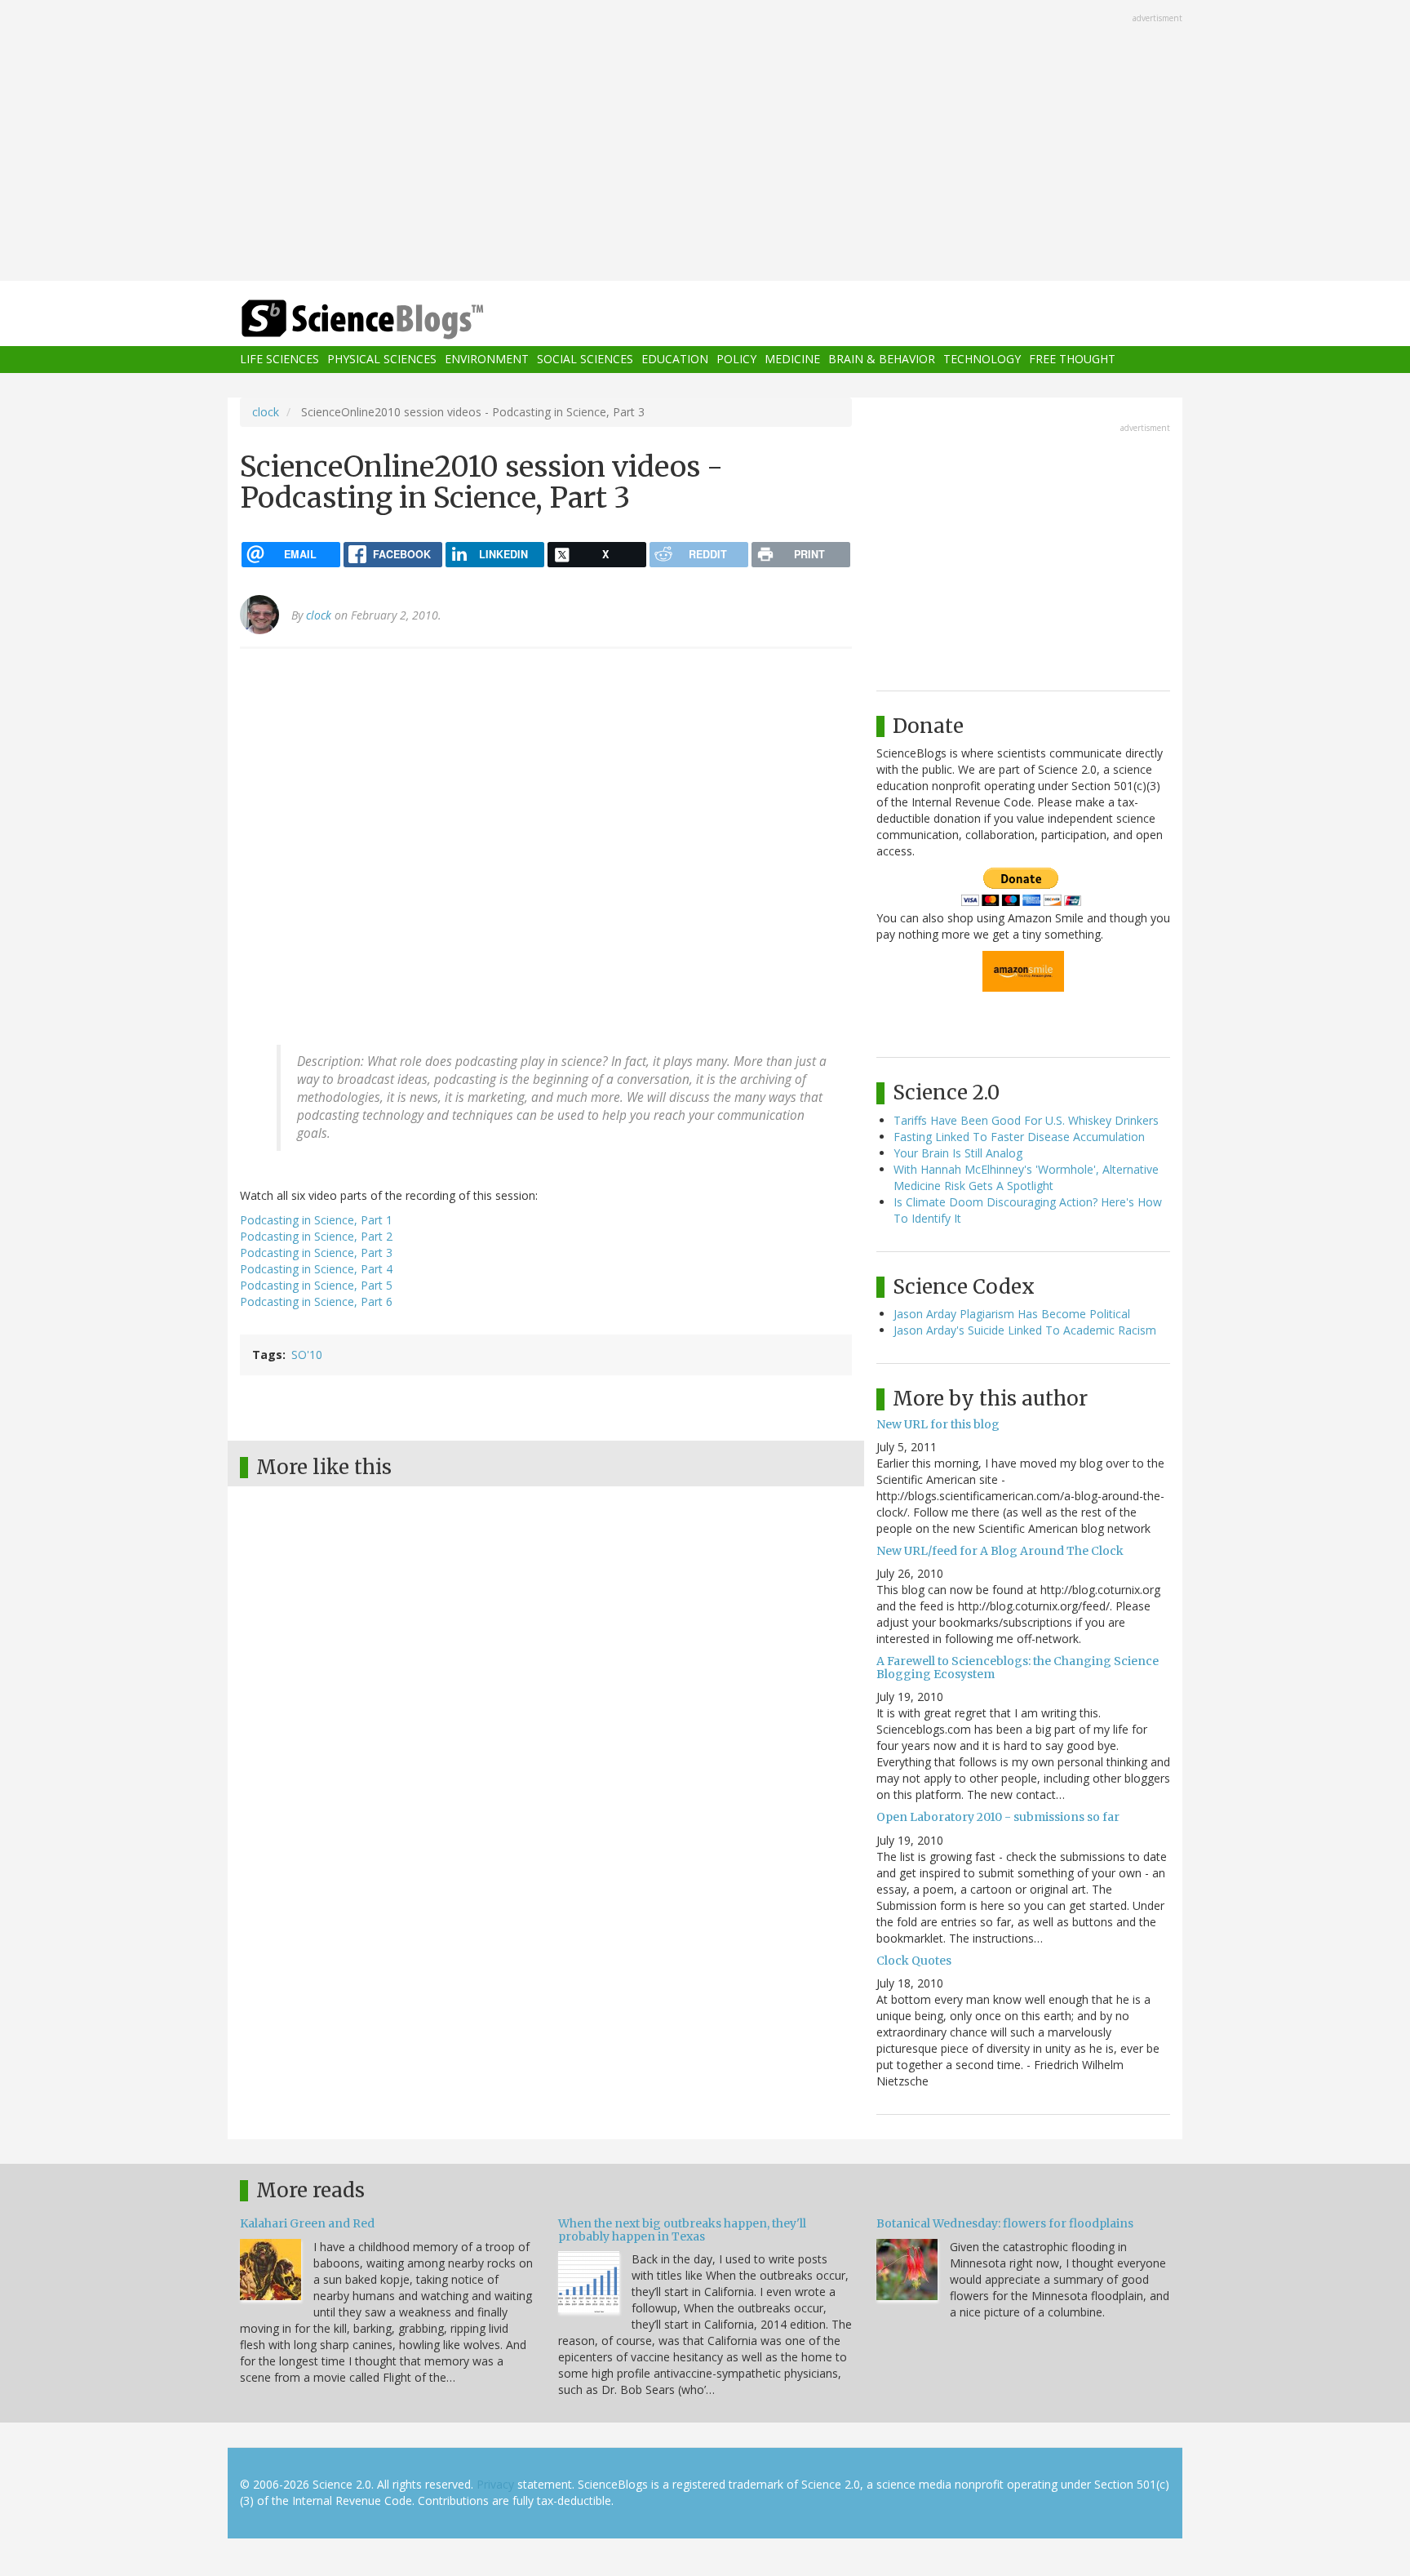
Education (675, 360)
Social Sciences (585, 360)
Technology (982, 360)
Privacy (495, 2484)
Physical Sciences (382, 360)
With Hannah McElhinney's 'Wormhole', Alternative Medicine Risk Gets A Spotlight (1026, 1177)
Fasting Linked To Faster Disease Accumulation (1019, 1137)
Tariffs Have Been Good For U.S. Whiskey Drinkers (1026, 1120)
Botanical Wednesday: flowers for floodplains (1005, 2223)
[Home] (395, 320)
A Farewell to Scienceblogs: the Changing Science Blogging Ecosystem (1018, 1667)
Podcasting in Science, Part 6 (316, 1301)
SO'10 (307, 1355)
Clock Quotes (914, 1961)
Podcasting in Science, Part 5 (316, 1285)
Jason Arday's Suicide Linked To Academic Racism (1025, 1330)
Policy (736, 360)
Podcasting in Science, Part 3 (316, 1252)
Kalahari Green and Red (307, 2223)
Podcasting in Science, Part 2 (316, 1236)
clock (266, 412)
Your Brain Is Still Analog (958, 1153)
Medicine (792, 360)
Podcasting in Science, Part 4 (316, 1269)
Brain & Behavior (882, 360)
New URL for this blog (938, 1424)
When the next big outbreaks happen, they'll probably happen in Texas (682, 2230)
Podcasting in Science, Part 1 (316, 1220)
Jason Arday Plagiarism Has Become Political (1012, 1314)
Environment (487, 360)
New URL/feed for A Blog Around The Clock (1000, 1551)
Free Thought (1072, 360)
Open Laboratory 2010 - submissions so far (998, 1817)
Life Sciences (279, 360)
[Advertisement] (705, 142)
